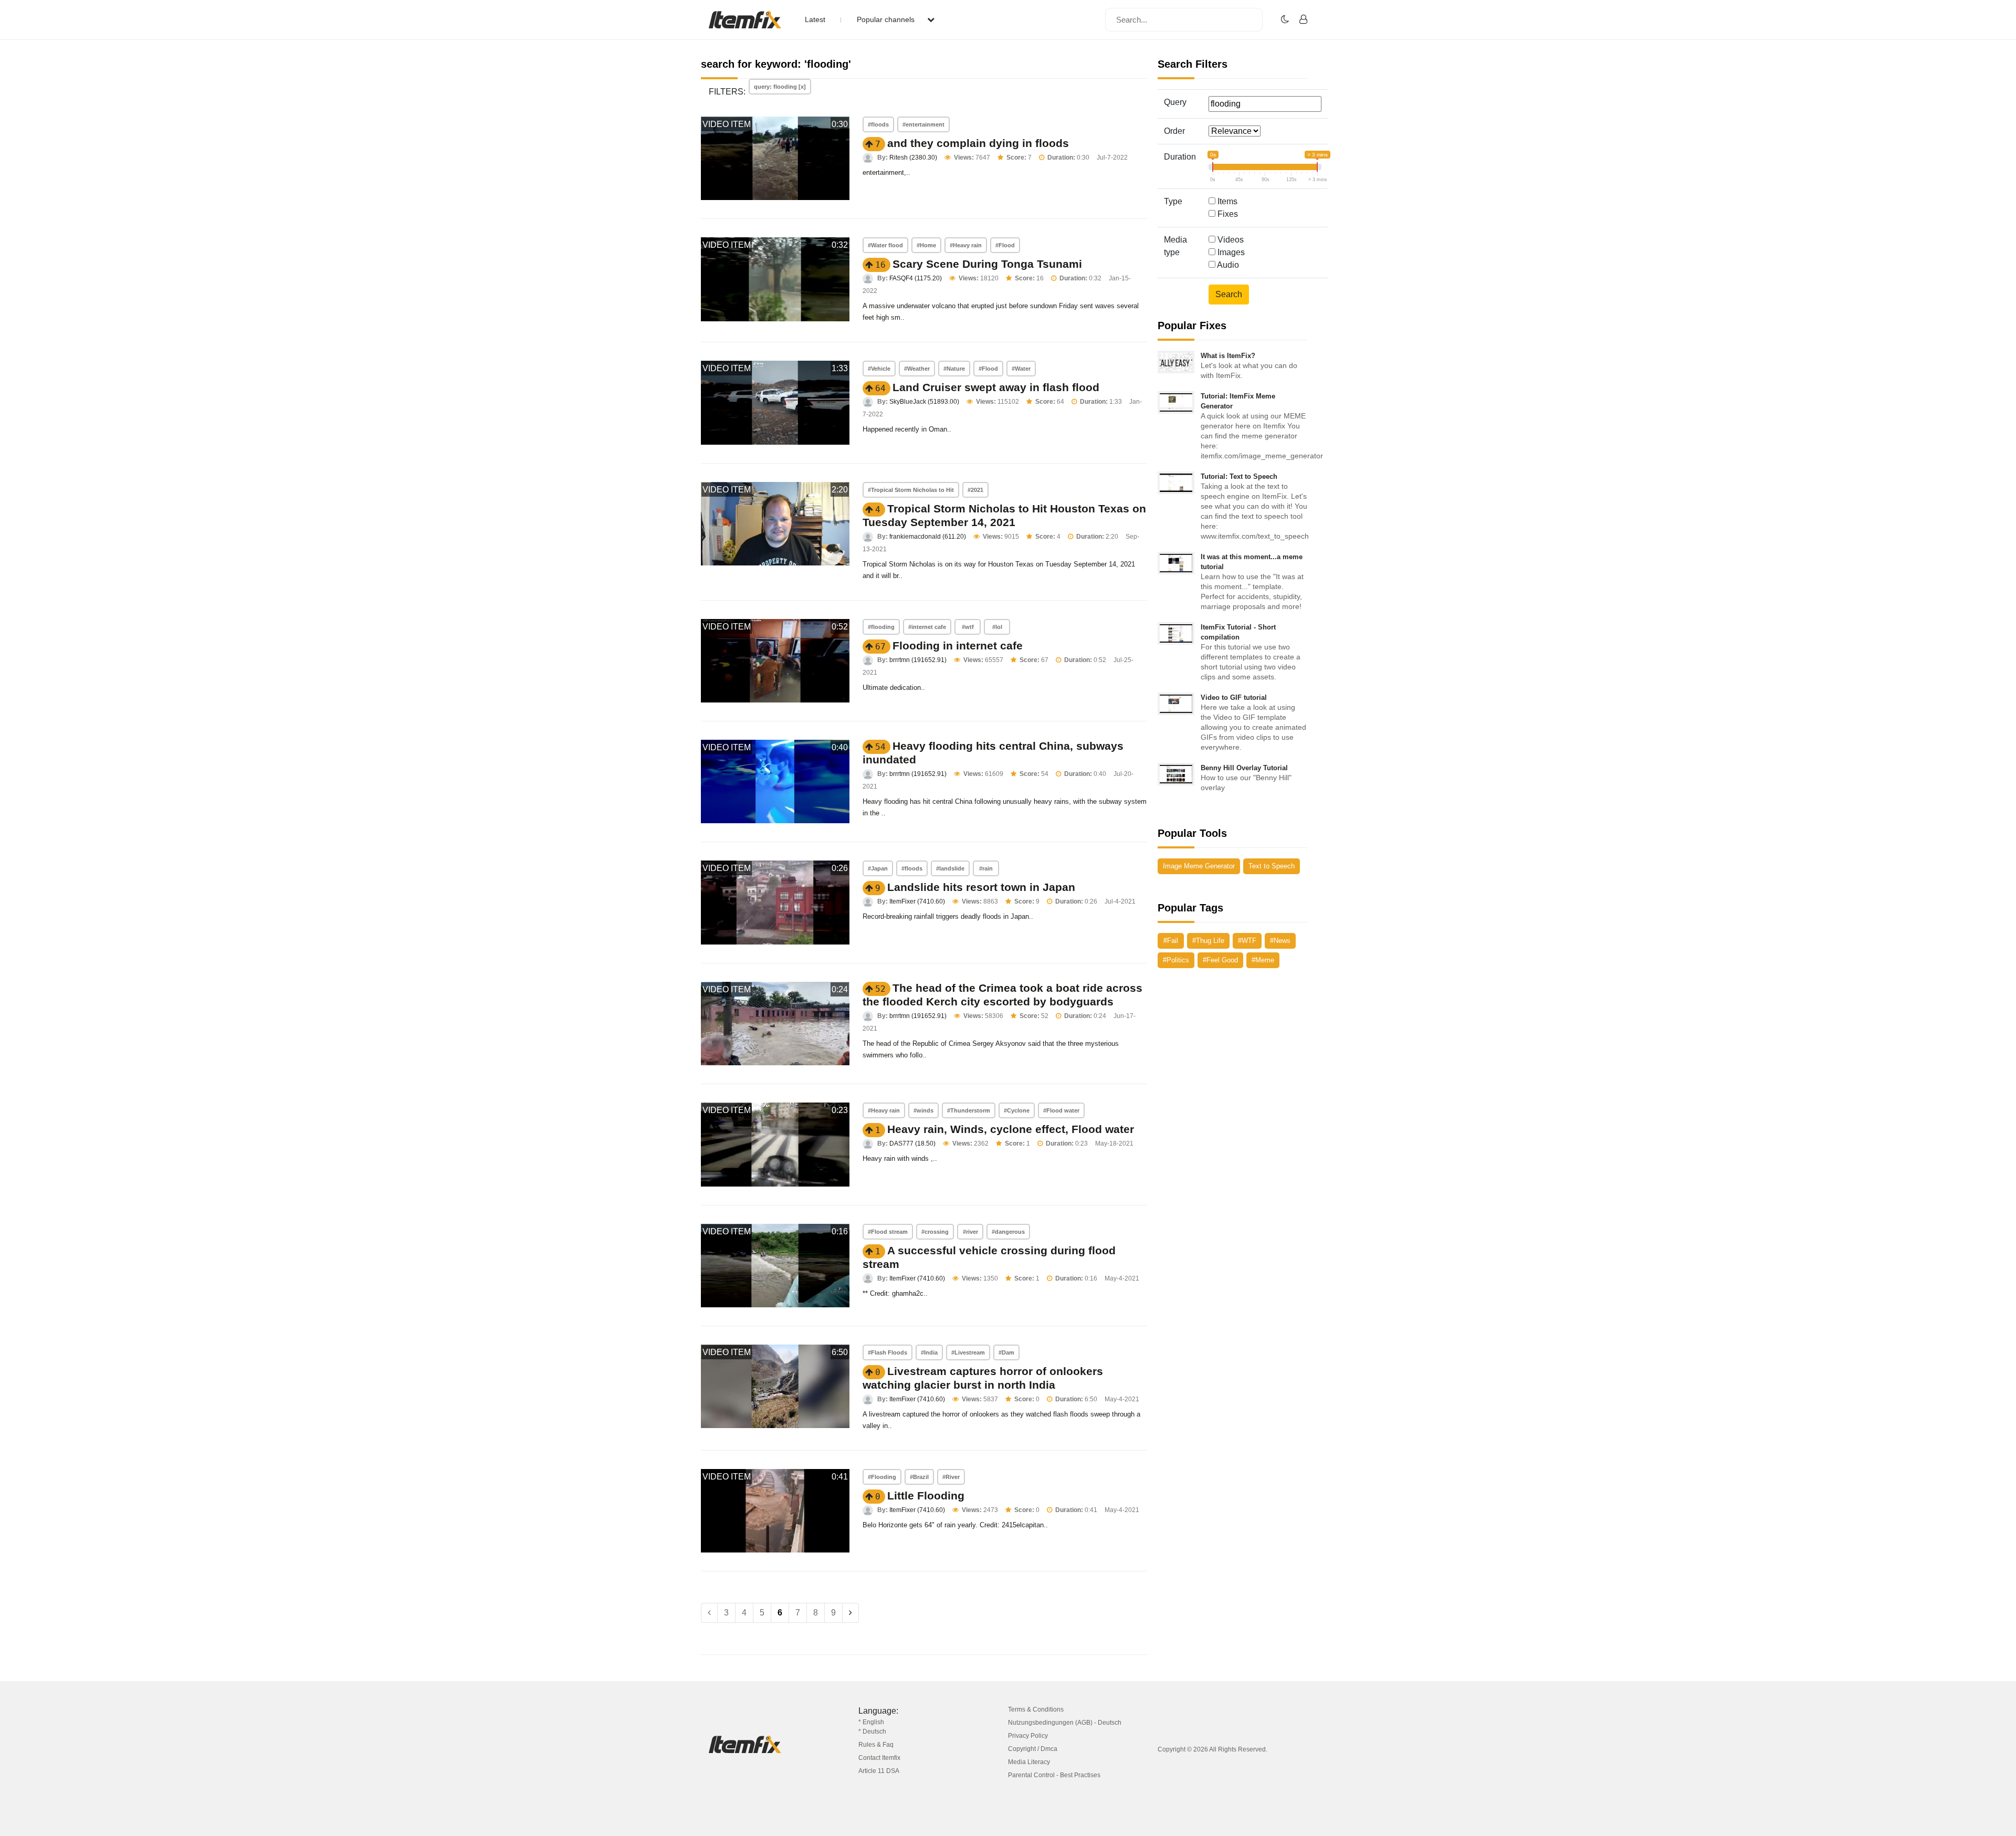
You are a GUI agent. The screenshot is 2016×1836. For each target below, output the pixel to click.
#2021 (975, 490)
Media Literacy (1029, 1762)
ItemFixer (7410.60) (917, 901)
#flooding (881, 627)
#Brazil (919, 1477)
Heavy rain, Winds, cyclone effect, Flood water (1011, 1129)
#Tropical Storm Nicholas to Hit (911, 490)
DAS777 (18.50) (912, 1143)
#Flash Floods (888, 1352)
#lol (997, 627)
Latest (815, 19)
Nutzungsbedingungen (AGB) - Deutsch (1065, 1723)
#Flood (1005, 245)
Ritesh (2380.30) (913, 158)
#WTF (1247, 941)
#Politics (1176, 960)
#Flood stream (888, 1232)
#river (970, 1232)
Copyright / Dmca (1033, 1749)
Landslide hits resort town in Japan (981, 887)
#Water (1021, 369)
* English (871, 1722)
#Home (926, 245)
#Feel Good (1220, 960)
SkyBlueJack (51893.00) (924, 402)
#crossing (935, 1232)
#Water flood (885, 245)
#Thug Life (1208, 941)
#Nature (954, 369)
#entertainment (923, 124)
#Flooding (882, 1477)
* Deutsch (872, 1732)
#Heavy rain (966, 245)
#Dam (1006, 1352)
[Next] (850, 1613)
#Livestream (968, 1352)
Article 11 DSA (879, 1771)
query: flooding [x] (780, 87)
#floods (878, 124)
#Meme (1263, 960)
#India (929, 1352)
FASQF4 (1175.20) (916, 278)
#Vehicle (879, 369)
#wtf (968, 627)
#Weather (917, 369)
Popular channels (887, 19)
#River (951, 1477)
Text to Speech (1272, 866)
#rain (986, 868)
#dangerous (1008, 1232)
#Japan (878, 868)
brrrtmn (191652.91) (918, 660)
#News (1280, 941)
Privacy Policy (1028, 1736)
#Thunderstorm (969, 1110)
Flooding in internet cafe (958, 646)
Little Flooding (926, 1496)
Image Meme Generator (1199, 866)
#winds (923, 1110)
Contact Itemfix (879, 1758)
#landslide (950, 868)
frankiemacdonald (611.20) (928, 537)
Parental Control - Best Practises (1054, 1775)
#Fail (1171, 941)
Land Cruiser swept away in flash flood (996, 387)
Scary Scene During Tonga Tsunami (987, 264)
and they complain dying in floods (978, 143)
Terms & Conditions (1036, 1709)
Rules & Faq (876, 1745)
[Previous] (709, 1613)
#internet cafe (927, 627)
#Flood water (1061, 1110)
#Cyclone (1017, 1110)
